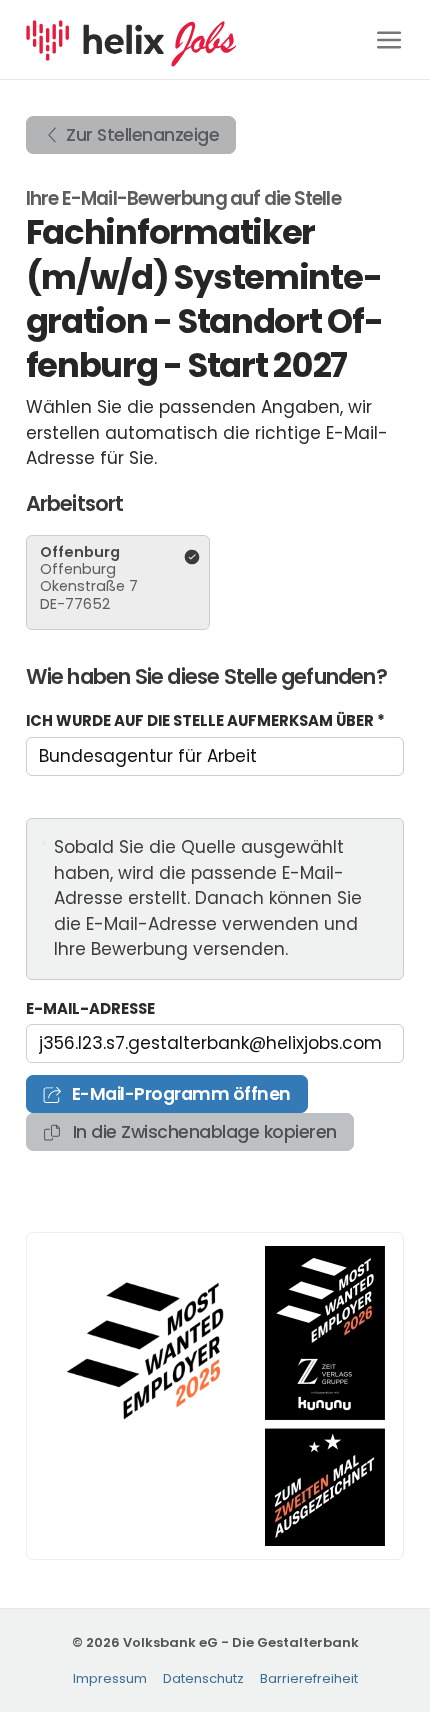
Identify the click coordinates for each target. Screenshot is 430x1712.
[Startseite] (131, 38)
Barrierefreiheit (309, 1678)
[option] (118, 582)
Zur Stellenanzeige (142, 135)
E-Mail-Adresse (90, 1008)
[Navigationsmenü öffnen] (389, 39)
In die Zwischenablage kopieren (202, 1132)
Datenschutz (203, 1678)
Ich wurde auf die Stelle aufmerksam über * (205, 720)
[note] (215, 899)
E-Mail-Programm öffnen (179, 1094)
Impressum (110, 1678)
